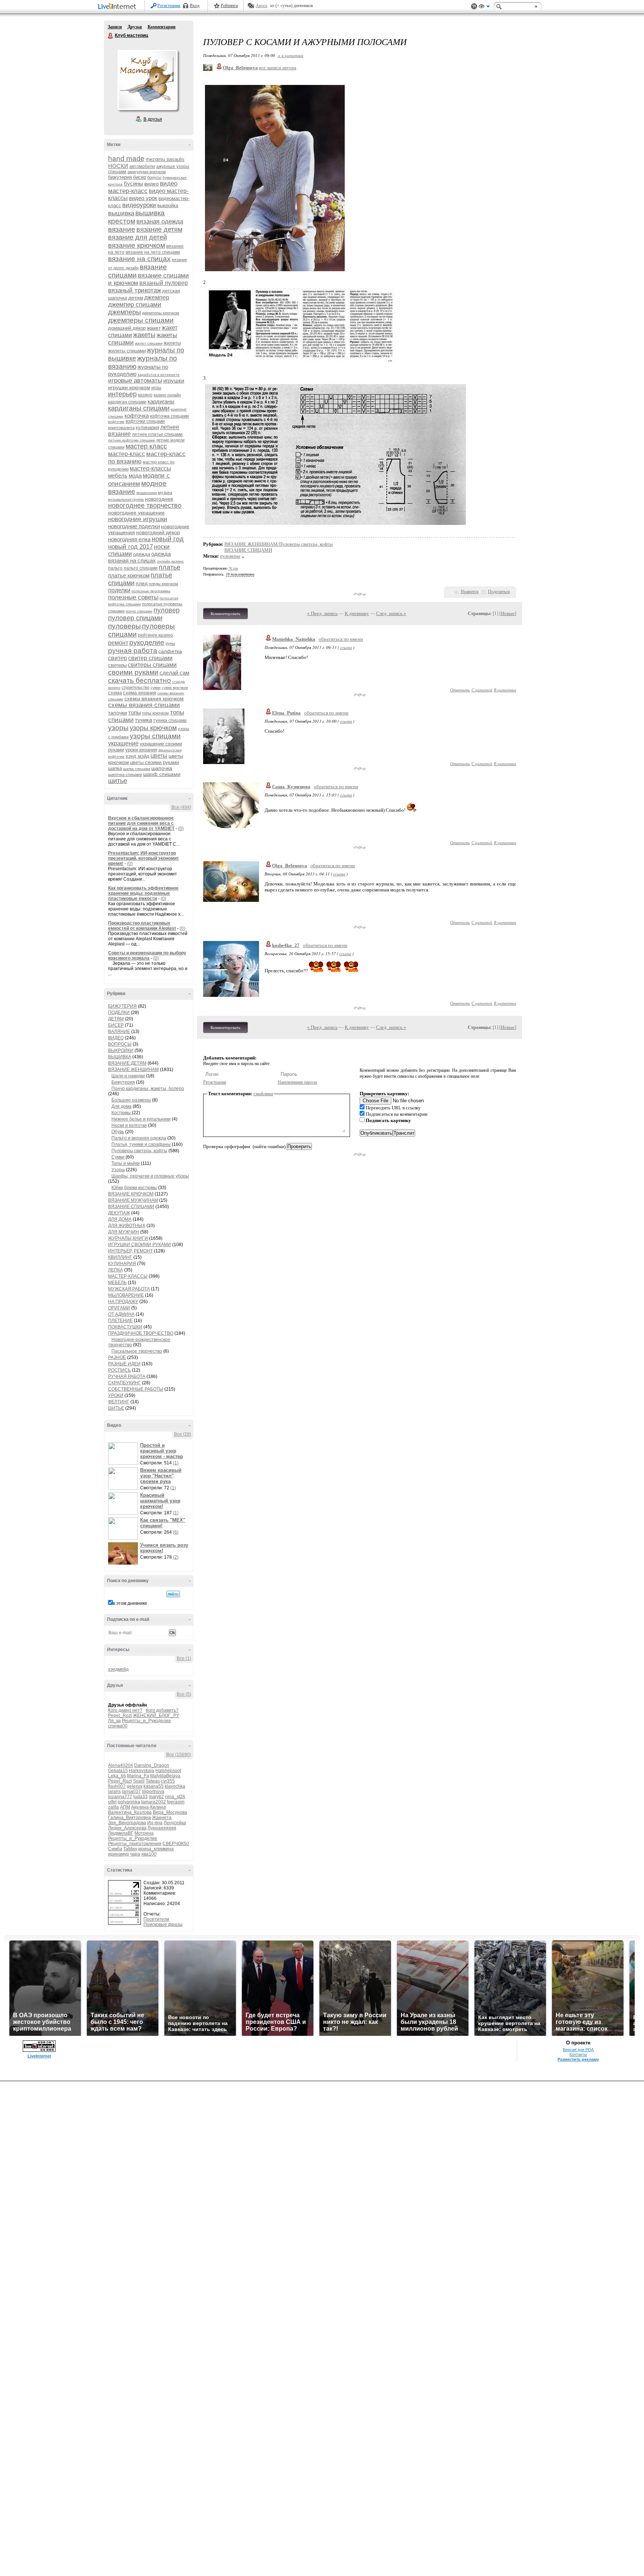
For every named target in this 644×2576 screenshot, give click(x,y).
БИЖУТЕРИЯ (122, 1006)
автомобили (142, 167)
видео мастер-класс (143, 187)
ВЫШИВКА (120, 1057)
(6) (176, 1532)
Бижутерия (123, 1082)
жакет (154, 328)
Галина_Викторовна (130, 1818)
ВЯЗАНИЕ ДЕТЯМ (127, 1063)
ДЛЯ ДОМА (120, 1219)
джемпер (157, 297)
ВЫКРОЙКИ (121, 1051)
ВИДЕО (116, 1038)
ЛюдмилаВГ (121, 1833)
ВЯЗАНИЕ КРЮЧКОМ (131, 1194)
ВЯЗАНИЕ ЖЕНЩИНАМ (133, 1070)
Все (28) (183, 1434)
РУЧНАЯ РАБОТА (127, 1376)
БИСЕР (116, 1025)
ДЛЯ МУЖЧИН (124, 1232)
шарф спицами (162, 774)
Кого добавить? (162, 1710)
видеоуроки (139, 205)
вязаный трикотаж (135, 290)
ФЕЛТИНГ (119, 1402)
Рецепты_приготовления (135, 1844)
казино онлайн (167, 395)
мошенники (147, 493)
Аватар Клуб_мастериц (147, 80)
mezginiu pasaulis (165, 159)
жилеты (172, 343)
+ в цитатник (291, 55)
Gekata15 (118, 1771)
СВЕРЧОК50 (176, 1844)
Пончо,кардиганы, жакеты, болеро (148, 1089)
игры (156, 388)
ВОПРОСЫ (120, 1044)
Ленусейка (175, 1823)
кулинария (147, 427)
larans (114, 1791)
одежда (142, 554)
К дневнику (357, 613)
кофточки (116, 422)
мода (135, 476)
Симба (115, 1849)
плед (142, 583)
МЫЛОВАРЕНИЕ (126, 1295)
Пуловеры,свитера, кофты (139, 1151)
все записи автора (278, 68)
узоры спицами (155, 736)
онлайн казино (170, 561)
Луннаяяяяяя (162, 1828)
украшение (123, 743)
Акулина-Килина (149, 1807)
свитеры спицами (152, 665)
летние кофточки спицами (132, 440)
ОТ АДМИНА (121, 1314)
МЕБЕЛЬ (117, 1283)
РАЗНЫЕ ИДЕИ (124, 1364)
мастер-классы (150, 468)
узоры (118, 728)
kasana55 (154, 1786)
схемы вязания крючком (154, 698)
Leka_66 (117, 1776)
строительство (135, 687)
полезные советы (133, 597)
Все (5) (184, 1694)
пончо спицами (139, 611)
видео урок (143, 198)
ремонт (118, 643)
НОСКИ (118, 166)
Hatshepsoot (168, 1771)
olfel (112, 1802)
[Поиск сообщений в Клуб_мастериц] (173, 1594)
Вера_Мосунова (170, 1812)
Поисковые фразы (163, 1924)
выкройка (168, 205)
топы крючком (155, 713)
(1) (176, 1463)
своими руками (133, 672)
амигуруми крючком (147, 172)
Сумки (118, 1157)
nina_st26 (175, 1797)
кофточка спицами (169, 416)
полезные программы (151, 591)
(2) (176, 1557)
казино (145, 395)
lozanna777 (120, 1797)
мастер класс (146, 446)
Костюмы (122, 1113)
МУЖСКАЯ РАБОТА (129, 1289)
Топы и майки (126, 1163)
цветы (159, 756)
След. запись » (391, 613)
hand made (126, 159)
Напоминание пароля (297, 1082)
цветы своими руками (154, 762)
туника (143, 720)
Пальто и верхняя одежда (139, 1138)
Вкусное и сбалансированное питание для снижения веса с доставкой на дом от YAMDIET (141, 823)
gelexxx (135, 1786)
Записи (115, 27)
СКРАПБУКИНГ (124, 1383)
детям (136, 298)
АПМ (125, 1807)
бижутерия (120, 177)
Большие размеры (131, 1100)
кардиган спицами (127, 402)
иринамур (119, 1854)
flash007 (117, 1786)
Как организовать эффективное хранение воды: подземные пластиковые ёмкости (143, 893)
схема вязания (140, 693)
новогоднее (159, 499)
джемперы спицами (141, 320)
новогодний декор (158, 532)
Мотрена (144, 1833)
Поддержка (474, 7)
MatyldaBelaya (165, 1776)
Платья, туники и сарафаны (141, 1144)
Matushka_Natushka (294, 639)
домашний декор (127, 328)
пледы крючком (163, 584)
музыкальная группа (126, 499)
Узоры (118, 1170)
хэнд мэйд (138, 756)
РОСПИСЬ (119, 1370)
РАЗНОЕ (117, 1357)
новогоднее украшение (136, 513)
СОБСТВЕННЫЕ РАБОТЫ (136, 1389)
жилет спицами (149, 343)
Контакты (578, 2054)
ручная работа (133, 651)
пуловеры (124, 626)
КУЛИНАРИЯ (122, 1264)
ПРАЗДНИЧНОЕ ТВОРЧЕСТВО (141, 1333)
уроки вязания (141, 750)
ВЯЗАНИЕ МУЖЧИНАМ (133, 1200)
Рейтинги (229, 6)
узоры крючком (153, 728)
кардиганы (161, 401)
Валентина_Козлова (130, 1812)
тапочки (118, 713)
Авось (261, 6)
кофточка (137, 416)
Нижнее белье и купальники (141, 1119)
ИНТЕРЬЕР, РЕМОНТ (130, 1251)
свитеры (117, 665)
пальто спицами (141, 568)
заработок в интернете (159, 375)
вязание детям (159, 229)
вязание (122, 229)
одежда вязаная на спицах (139, 557)
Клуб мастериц (111, 36)
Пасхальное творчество (137, 1351)
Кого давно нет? (125, 1710)
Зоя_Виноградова (127, 1823)
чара (135, 1854)
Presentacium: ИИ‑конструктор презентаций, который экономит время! (143, 858)
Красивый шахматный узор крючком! (160, 1501)
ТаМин (130, 1849)
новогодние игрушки (138, 519)
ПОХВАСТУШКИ (125, 1327)
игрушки (174, 381)
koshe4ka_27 (286, 945)
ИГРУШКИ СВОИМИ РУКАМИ (140, 1245)
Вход (195, 6)
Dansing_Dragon (152, 1765)
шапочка (162, 768)
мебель (118, 476)
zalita (113, 1807)
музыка (165, 492)
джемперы (124, 312)
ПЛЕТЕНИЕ (120, 1321)
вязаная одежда (160, 221)
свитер (118, 658)
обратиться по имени (341, 639)
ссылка (346, 647)
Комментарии (162, 27)
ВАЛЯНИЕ (119, 1032)
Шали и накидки (128, 1076)
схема (115, 693)
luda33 (141, 1797)
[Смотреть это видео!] (124, 1454)
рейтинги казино (155, 635)
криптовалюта (121, 428)
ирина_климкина (156, 1849)
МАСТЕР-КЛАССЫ (128, 1276)
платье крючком (129, 575)
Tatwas (153, 1781)
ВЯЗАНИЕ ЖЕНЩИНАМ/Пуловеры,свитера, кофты (279, 544)
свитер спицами (150, 658)
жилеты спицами (127, 351)
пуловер (167, 610)
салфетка (170, 651)
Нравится (470, 592)
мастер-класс (127, 454)
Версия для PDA (578, 2050)
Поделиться (499, 592)
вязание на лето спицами (153, 252)
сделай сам (174, 673)
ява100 (149, 1854)
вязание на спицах (139, 259)
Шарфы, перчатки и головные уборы (150, 1176)
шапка (115, 768)
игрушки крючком (129, 387)
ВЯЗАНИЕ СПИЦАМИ (131, 1207)
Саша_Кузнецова (291, 787)
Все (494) (181, 807)
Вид (484, 7)
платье (170, 567)
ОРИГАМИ (119, 1308)
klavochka (175, 1786)
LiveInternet (119, 7)
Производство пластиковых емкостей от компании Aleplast (142, 926)
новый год (168, 539)
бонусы (154, 177)
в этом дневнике (130, 1603)
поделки (119, 590)
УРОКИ (116, 1395)
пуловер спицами (135, 618)
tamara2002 (154, 1802)
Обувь (118, 1132)
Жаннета (162, 1818)
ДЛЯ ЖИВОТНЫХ (127, 1226)
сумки (156, 687)
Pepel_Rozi (120, 1715)
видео (151, 184)
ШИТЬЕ (116, 1408)
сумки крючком (175, 687)
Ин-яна (155, 1823)
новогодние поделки (134, 526)
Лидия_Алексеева (127, 1828)
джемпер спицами (135, 305)
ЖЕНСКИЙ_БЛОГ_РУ (156, 1715)
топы (135, 712)
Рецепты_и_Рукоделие (146, 1721)
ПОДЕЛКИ (119, 1013)
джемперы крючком (161, 313)
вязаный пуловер (164, 283)
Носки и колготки (129, 1125)
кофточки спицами (145, 421)
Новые (508, 613)
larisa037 (131, 1791)
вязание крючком (137, 245)
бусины (133, 183)
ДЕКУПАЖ (119, 1213)
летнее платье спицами (157, 434)
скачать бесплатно (140, 680)
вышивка (121, 213)
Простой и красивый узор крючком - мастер (162, 1451)
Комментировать (225, 614)
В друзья (153, 119)
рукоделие (147, 642)
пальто (115, 568)
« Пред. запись (322, 613)
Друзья (135, 27)
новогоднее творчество (145, 506)
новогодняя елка (129, 539)
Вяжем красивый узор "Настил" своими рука (161, 1476)
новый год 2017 (130, 547)
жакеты (144, 335)
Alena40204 (121, 1765)
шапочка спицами (125, 774)
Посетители (156, 1919)
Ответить (460, 690)
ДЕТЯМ (116, 1019)
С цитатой (482, 690)
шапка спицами (137, 769)
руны (170, 643)
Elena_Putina (286, 713)
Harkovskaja (142, 1771)
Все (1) (184, 1658)
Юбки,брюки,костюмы (134, 1188)
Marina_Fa (138, 1776)
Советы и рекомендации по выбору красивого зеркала (147, 956)
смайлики (263, 1094)
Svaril (139, 1781)
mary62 (156, 1797)
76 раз (233, 568)
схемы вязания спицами (144, 705)
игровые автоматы (135, 381)
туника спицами (170, 720)
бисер (140, 177)
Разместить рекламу (578, 2059)
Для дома (121, 1106)
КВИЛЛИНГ (120, 1257)
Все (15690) (179, 1755)
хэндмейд (118, 1669)
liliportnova (153, 1791)
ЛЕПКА (116, 1270)
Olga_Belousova (290, 866)
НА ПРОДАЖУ (123, 1302)
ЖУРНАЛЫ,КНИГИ (128, 1238)
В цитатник (505, 690)
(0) (181, 828)
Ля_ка (114, 1721)
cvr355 (168, 1781)
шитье (118, 781)
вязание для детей (138, 237)
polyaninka (129, 1802)
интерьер (122, 394)
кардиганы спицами (139, 408)
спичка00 (118, 1726)
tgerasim (176, 1802)
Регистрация (169, 6)
